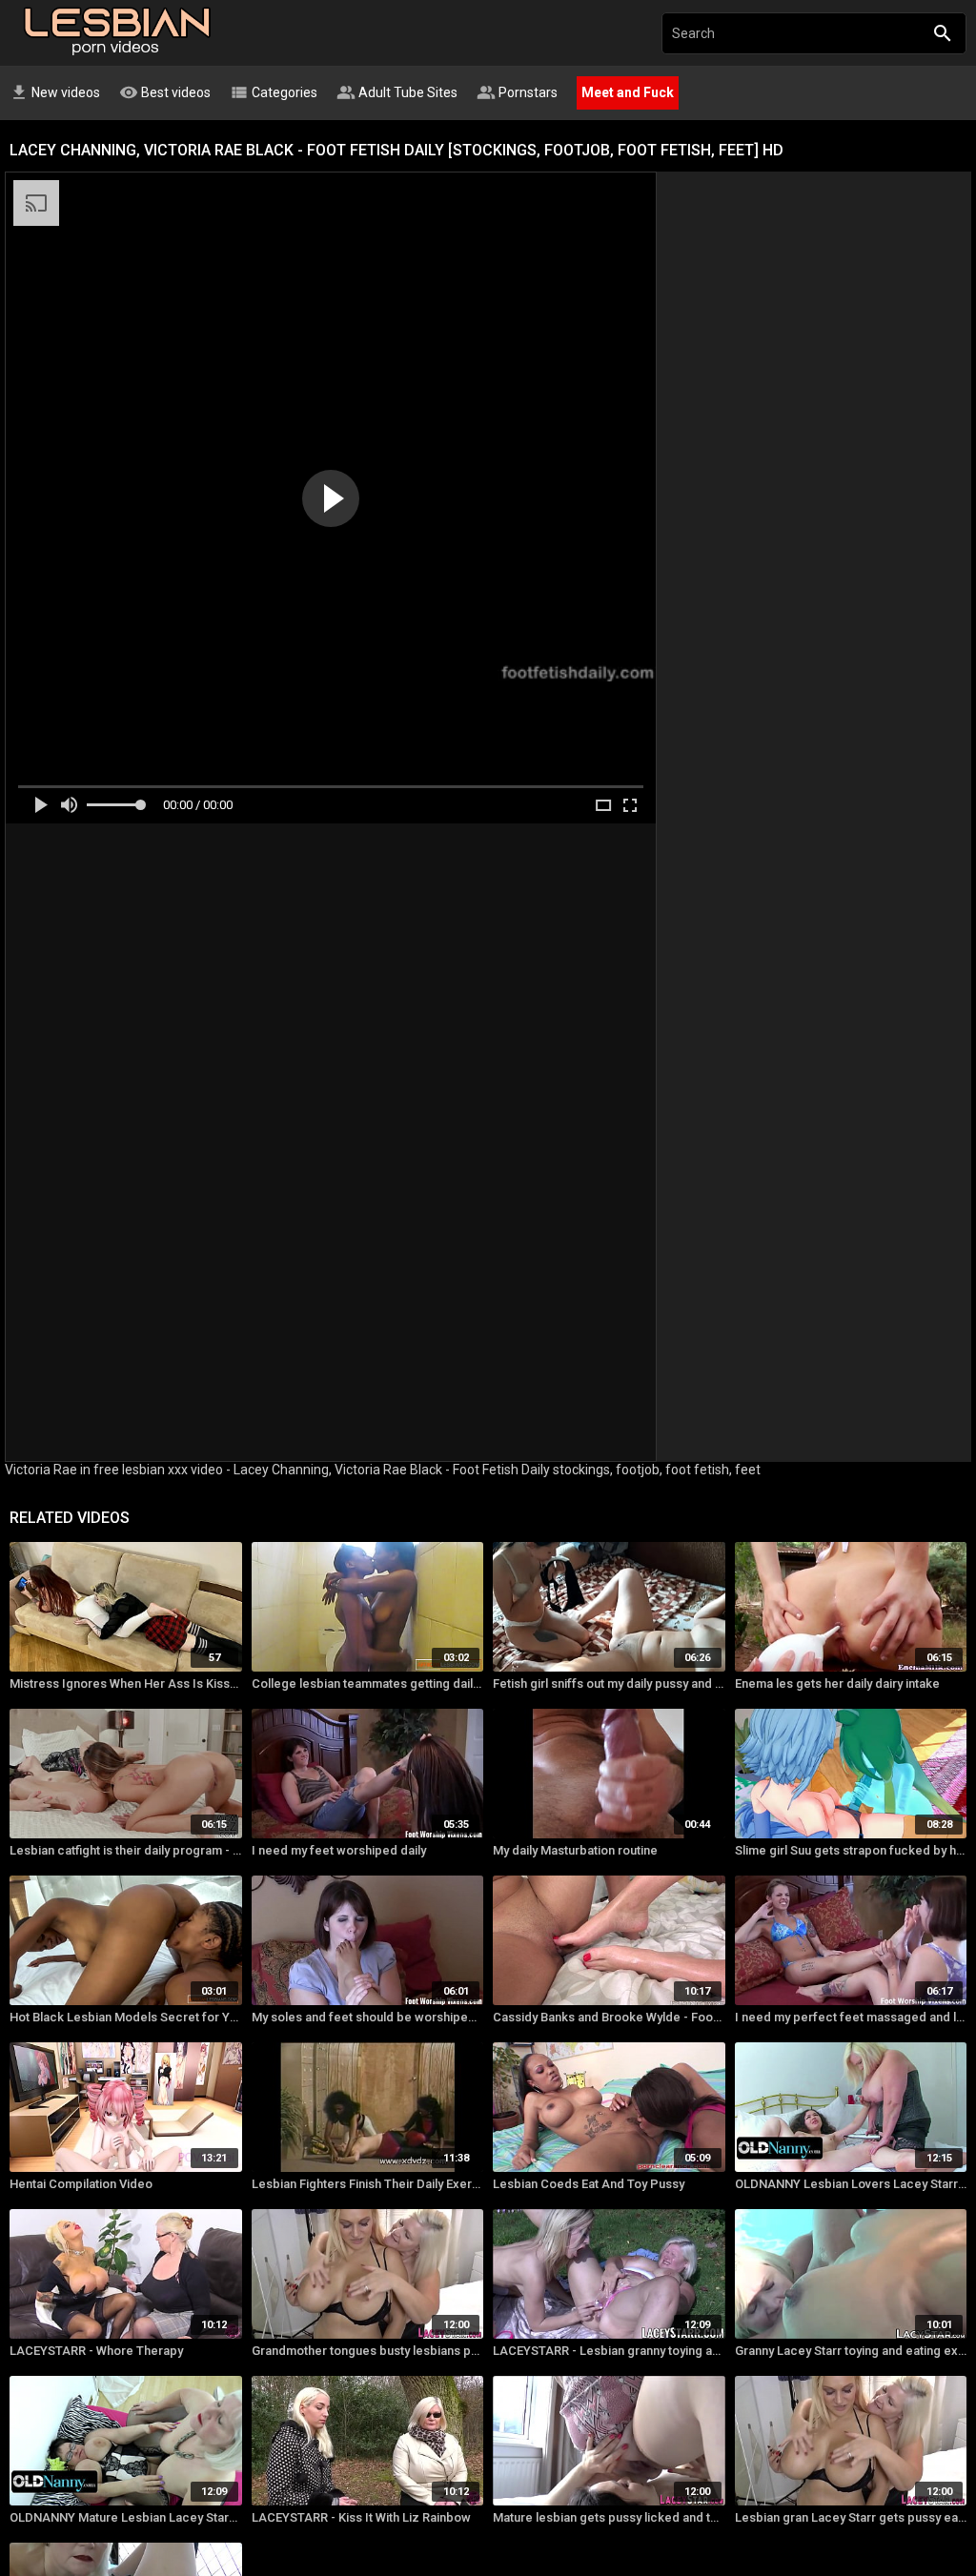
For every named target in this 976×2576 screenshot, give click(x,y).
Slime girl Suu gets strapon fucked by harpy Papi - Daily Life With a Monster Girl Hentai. (851, 1850)
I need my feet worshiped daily (339, 1850)
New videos (55, 92)
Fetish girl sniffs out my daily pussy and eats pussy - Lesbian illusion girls (609, 1684)
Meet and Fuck (628, 92)
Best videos (165, 92)
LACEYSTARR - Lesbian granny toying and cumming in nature (609, 2351)
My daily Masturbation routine (575, 1850)
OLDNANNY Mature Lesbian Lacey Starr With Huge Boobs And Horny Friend (126, 2517)
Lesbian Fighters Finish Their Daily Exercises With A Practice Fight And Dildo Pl (368, 2184)
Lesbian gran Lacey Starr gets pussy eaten (851, 2517)
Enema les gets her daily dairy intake (837, 1684)
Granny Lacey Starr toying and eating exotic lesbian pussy (851, 2351)
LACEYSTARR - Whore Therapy (96, 2351)
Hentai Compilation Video (81, 2184)
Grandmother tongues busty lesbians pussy (368, 2351)
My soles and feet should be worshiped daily (368, 2017)
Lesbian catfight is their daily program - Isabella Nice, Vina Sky (126, 1850)
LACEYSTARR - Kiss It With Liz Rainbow (361, 2517)
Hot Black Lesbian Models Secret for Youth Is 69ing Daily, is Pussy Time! (126, 2017)
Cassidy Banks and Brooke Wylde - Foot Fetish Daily (609, 2017)
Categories (274, 92)
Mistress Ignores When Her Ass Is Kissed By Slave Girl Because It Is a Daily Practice (126, 1684)
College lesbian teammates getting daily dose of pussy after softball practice (368, 1684)
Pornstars (517, 92)
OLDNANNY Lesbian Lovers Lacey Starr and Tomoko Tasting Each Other (851, 2184)
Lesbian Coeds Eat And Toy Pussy (589, 2184)
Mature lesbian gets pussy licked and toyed (609, 2517)
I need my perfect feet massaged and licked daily (851, 2017)
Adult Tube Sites (397, 92)
